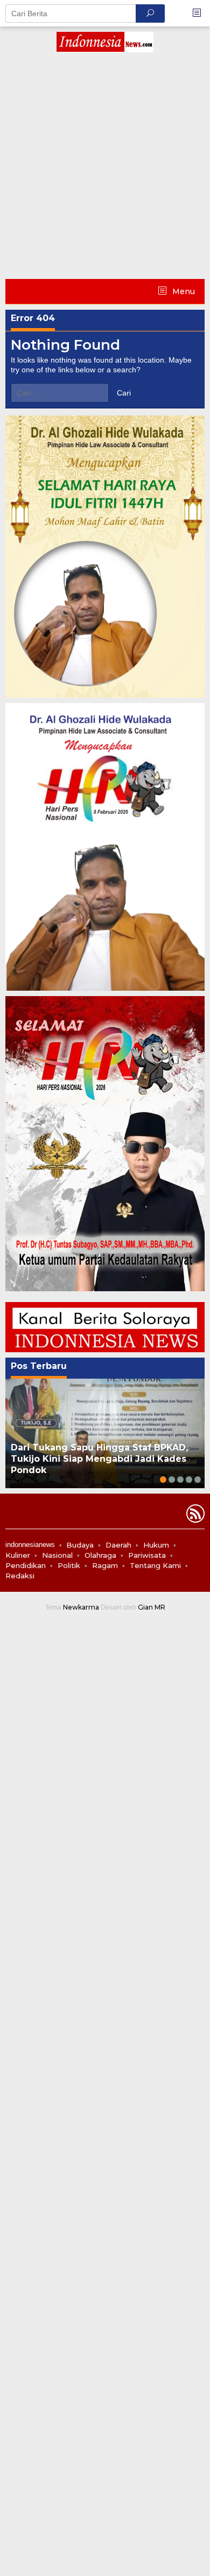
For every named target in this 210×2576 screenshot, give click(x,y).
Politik (69, 1565)
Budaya (80, 1545)
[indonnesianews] (105, 42)
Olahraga (100, 1555)
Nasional (57, 1555)
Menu (183, 291)
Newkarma (81, 1607)
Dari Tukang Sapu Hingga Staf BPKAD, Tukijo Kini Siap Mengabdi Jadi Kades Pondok (99, 1459)
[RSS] (194, 1516)
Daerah (118, 1545)
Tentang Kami (155, 1565)
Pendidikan (26, 1565)
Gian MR (152, 1607)
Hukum (156, 1545)
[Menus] (200, 13)
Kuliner (18, 1555)
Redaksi (20, 1576)
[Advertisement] (105, 168)
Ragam (105, 1565)
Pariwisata (147, 1555)
